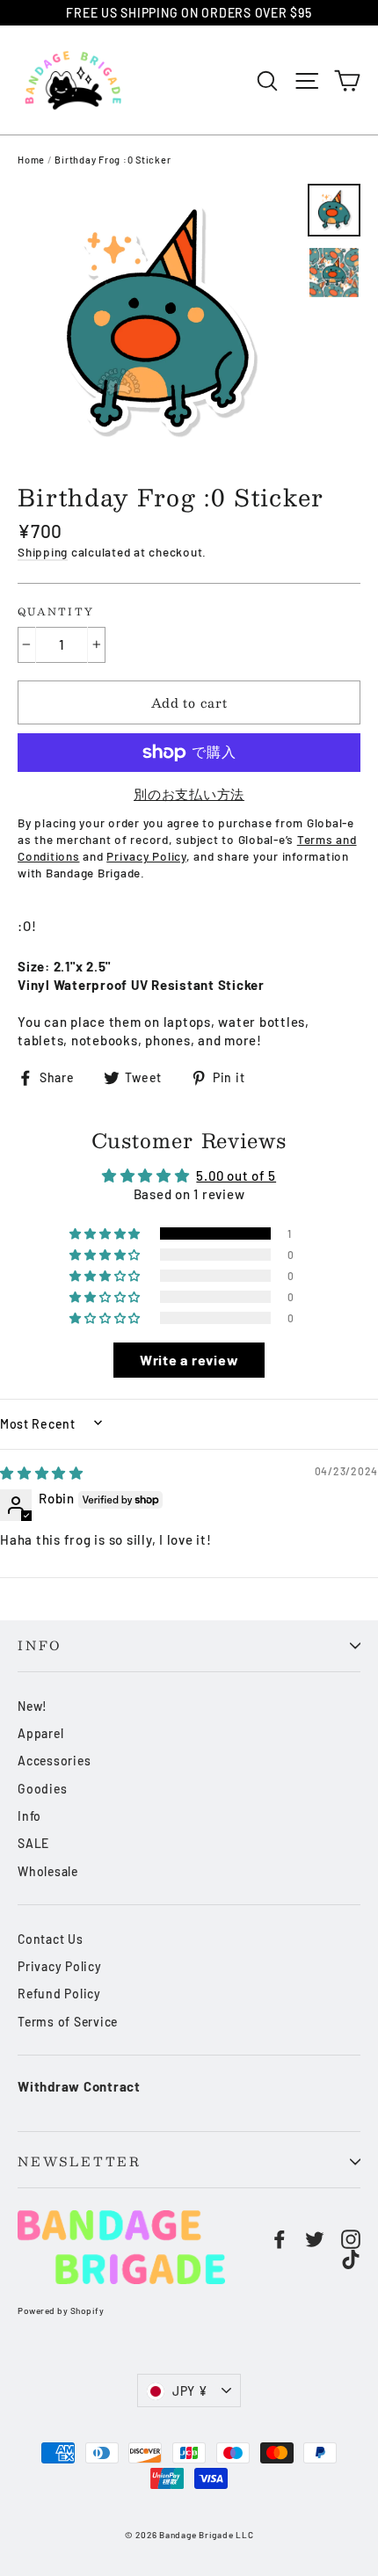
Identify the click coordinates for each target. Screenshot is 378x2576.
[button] (106, 1233)
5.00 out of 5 (236, 1175)
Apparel (40, 1733)
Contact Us (51, 1939)
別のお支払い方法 (189, 794)
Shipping (43, 552)
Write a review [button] (189, 1360)
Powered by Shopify (61, 2310)
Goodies (42, 1789)
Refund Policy (59, 1994)
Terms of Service (68, 2022)
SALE (33, 1843)
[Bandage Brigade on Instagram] (351, 2238)
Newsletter (80, 2161)
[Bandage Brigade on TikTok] (351, 2259)
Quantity (56, 612)
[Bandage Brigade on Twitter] (315, 2238)
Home (31, 160)
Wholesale (48, 1871)
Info (40, 1645)
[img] (42, 1473)
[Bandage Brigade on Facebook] (280, 2238)
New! (33, 1706)
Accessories (54, 1761)
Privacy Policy (60, 1966)
